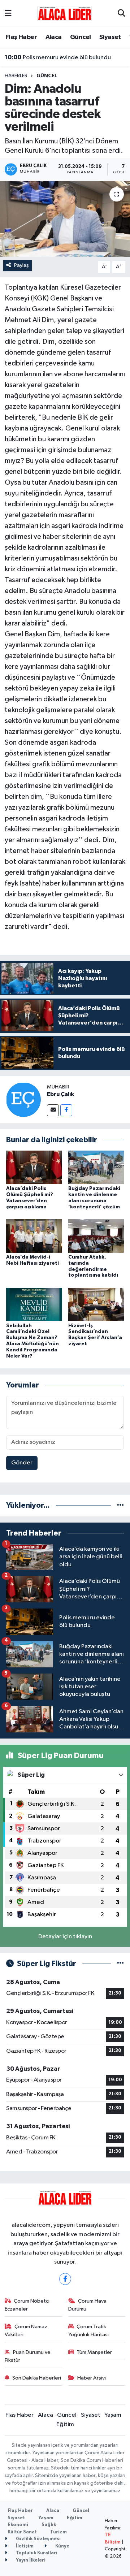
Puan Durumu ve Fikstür (28, 2356)
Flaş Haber (21, 37)
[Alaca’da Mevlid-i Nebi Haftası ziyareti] (34, 1236)
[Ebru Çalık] (23, 1099)
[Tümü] (120, 1505)
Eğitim (65, 2425)
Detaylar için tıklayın (65, 1937)
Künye (62, 2546)
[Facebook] (66, 1110)
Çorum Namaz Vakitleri (26, 2331)
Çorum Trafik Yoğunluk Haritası (88, 2331)
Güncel (80, 37)
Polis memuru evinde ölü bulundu (58, 57)
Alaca (54, 37)
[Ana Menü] (8, 14)
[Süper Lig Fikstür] (120, 1964)
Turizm (58, 2532)
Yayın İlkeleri (30, 2560)
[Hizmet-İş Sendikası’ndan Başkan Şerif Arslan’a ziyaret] (96, 1304)
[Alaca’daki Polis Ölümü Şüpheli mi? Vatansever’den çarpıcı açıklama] (34, 1167)
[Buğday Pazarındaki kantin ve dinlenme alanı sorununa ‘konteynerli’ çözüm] (96, 1167)
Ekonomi (18, 2525)
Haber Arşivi (92, 2378)
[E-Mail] (53, 1110)
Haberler (16, 76)
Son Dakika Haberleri (37, 2378)
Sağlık (49, 2525)
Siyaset (110, 37)
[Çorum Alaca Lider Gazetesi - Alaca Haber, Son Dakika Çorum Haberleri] (65, 14)
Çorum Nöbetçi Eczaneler (27, 2305)
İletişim (24, 2546)
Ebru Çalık (60, 1094)
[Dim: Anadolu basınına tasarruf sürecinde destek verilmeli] (65, 219)
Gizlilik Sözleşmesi (38, 2539)
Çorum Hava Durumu (88, 2305)
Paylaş (21, 265)
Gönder (22, 1463)
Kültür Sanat (22, 2532)
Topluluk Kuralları (36, 2553)
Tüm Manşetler (94, 2352)
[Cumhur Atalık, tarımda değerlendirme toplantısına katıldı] (96, 1236)
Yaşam (113, 2415)
